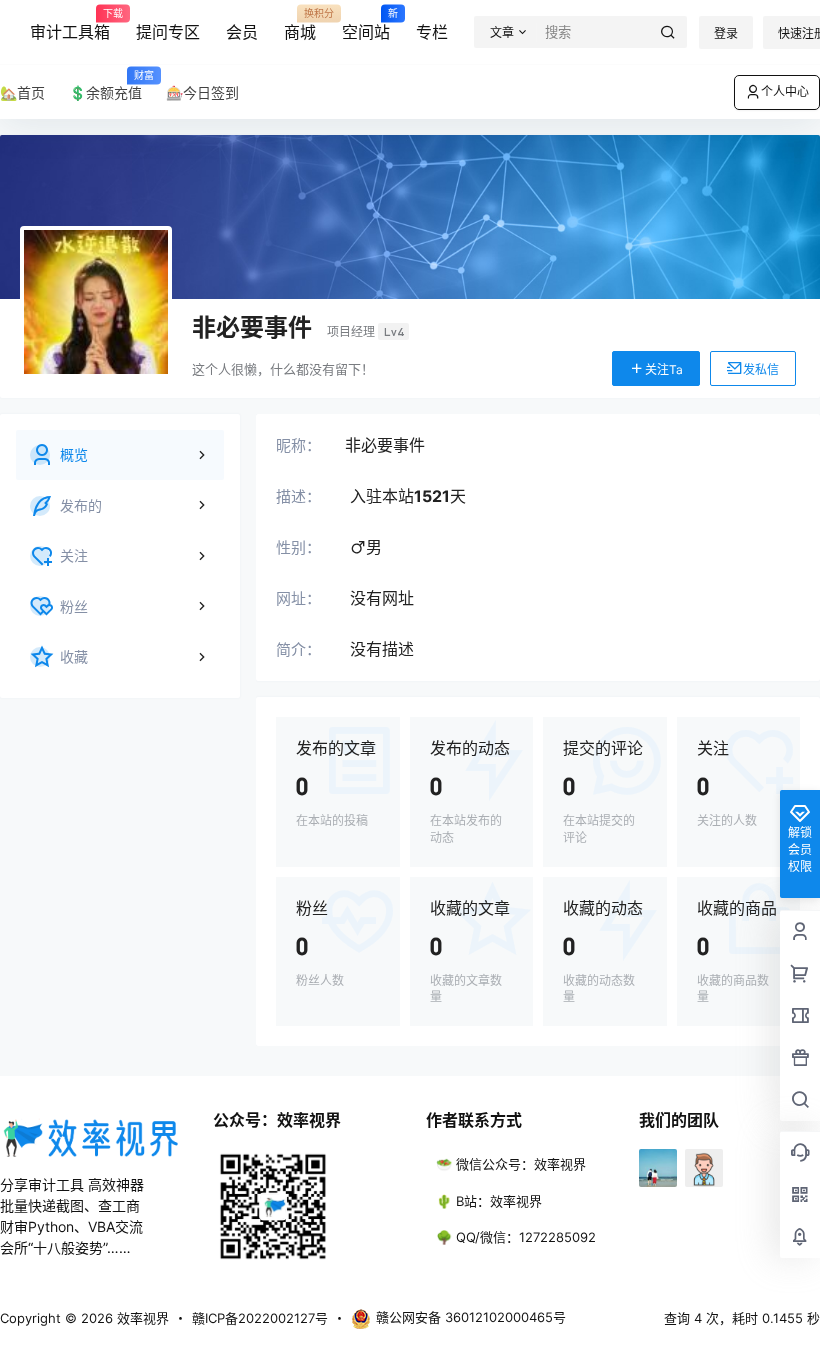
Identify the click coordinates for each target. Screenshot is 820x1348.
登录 (726, 33)
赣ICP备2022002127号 (260, 1318)
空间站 (366, 25)
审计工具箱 (70, 25)
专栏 (432, 32)
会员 (242, 32)
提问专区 (168, 32)
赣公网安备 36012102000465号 (471, 1317)
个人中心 (785, 91)
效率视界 (141, 1318)
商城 (300, 25)
